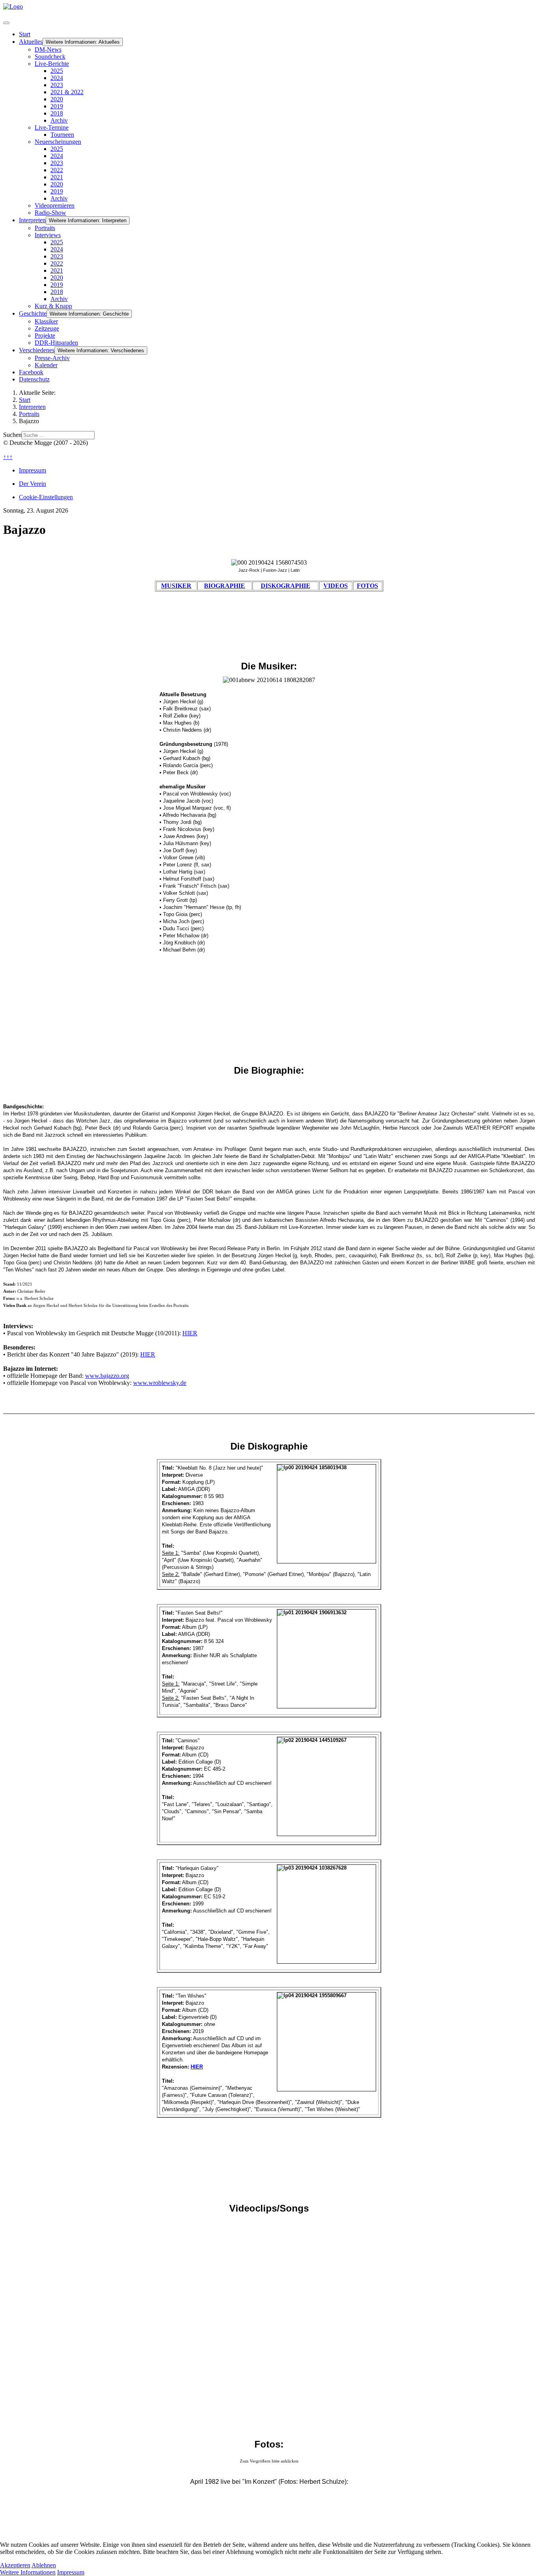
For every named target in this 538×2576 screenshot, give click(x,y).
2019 (57, 106)
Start (25, 34)
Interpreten (32, 220)
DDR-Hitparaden (56, 343)
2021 (57, 177)
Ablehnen (44, 2565)
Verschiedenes (37, 350)
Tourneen (62, 135)
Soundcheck (50, 57)
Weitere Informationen (28, 2572)
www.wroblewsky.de (160, 1383)
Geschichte (33, 313)
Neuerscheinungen (58, 142)
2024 (57, 78)
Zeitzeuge (47, 328)
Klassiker (46, 321)
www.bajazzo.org (107, 1376)
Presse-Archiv (52, 358)
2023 (57, 85)
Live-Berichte (52, 64)
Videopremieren (55, 205)
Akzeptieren (15, 2565)
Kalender (46, 365)
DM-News (48, 49)
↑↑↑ (8, 457)
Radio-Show (50, 213)
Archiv (59, 120)
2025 (57, 71)
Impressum (32, 470)
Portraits (45, 228)
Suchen (12, 435)
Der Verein (32, 484)
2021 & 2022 (67, 92)
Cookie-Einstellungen (46, 497)
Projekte (45, 335)
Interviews (48, 235)
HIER (190, 1333)
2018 (57, 113)
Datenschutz (34, 379)
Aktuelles (31, 42)
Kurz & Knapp (53, 306)
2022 (57, 170)
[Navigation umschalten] (6, 23)
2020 (57, 99)
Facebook (31, 372)
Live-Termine (52, 127)
